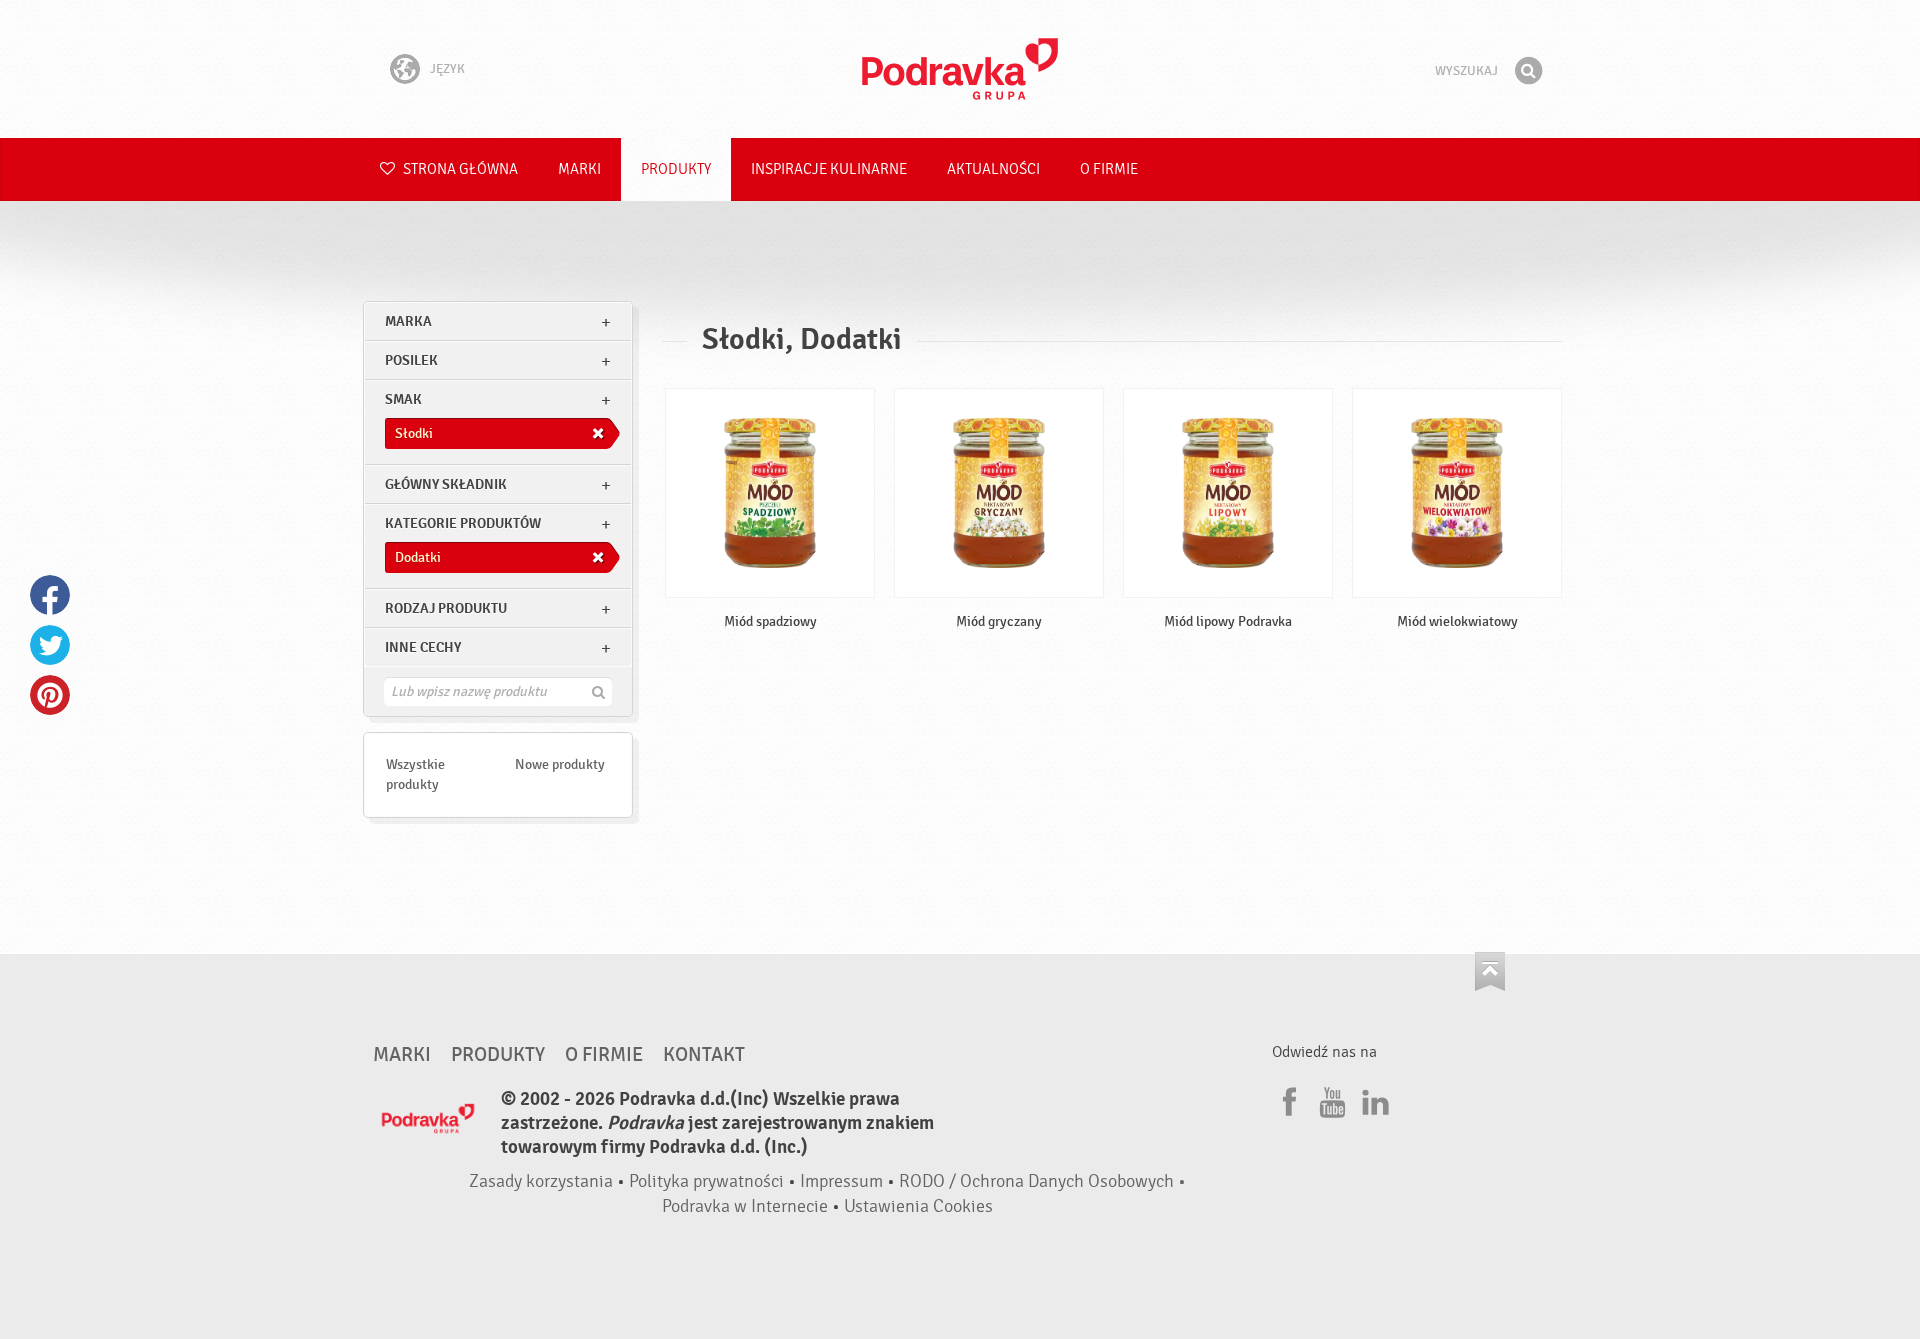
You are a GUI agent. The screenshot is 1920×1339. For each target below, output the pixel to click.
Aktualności (993, 169)
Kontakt (704, 1055)
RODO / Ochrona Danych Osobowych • (1042, 1181)
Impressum (841, 1181)
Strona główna (459, 169)
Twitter (50, 645)
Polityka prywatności (706, 1181)
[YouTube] (1330, 1099)
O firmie (1109, 169)
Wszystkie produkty (415, 774)
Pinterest (50, 695)
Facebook (50, 595)
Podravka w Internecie (745, 1206)
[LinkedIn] (1373, 1099)
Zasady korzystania (541, 1181)
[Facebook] (1287, 1099)
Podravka (960, 69)
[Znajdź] (1528, 71)
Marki (579, 169)
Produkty (676, 169)
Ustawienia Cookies (918, 1206)
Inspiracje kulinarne (829, 169)
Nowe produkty (560, 764)
